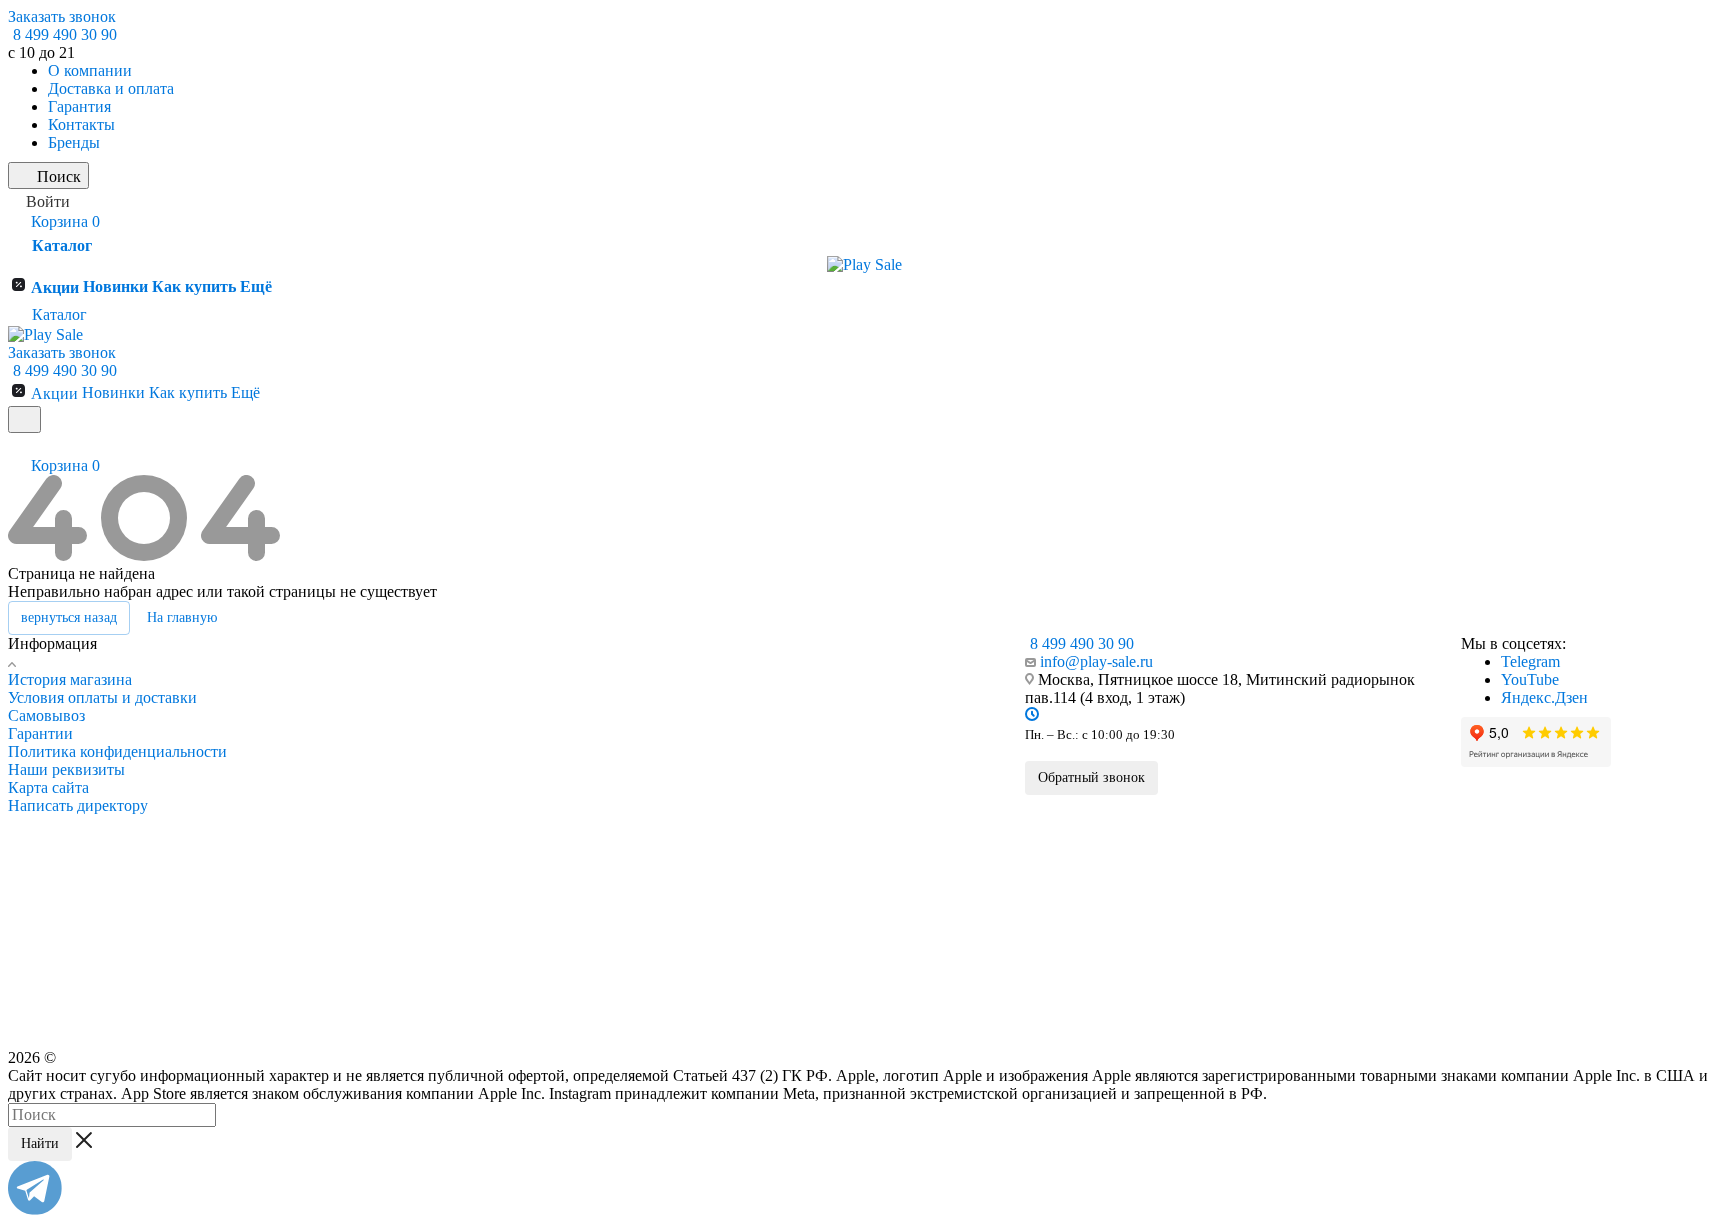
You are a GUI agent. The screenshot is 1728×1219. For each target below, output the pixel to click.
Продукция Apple (350, 676)
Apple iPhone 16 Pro (349, 820)
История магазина (70, 679)
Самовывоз (46, 715)
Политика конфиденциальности (117, 751)
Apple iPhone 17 (339, 751)
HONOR (802, 908)
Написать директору (78, 805)
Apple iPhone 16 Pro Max (361, 797)
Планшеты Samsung (595, 871)
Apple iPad (327, 940)
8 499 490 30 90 (65, 34)
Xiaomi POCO (815, 857)
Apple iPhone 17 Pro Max (361, 704)
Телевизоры (572, 1034)
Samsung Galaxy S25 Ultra (605, 774)
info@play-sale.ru (1096, 661)
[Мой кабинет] (17, 445)
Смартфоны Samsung (602, 676)
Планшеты (569, 952)
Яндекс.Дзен (1544, 697)
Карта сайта (48, 787)
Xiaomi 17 (805, 811)
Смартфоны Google (837, 676)
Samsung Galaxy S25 (591, 797)
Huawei (799, 935)
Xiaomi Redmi (814, 880)
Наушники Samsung (594, 898)
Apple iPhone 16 (339, 867)
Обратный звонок (1091, 777)
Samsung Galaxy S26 (591, 751)
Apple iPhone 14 (339, 913)
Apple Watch (332, 995)
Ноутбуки (566, 979)
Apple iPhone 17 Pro (349, 728)
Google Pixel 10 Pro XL (838, 704)
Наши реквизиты (66, 769)
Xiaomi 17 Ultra (818, 788)
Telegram (1530, 661)
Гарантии (40, 733)
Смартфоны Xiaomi (838, 760)
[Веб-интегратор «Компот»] (1665, 1120)
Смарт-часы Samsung (599, 925)
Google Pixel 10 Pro (828, 728)
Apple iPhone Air (340, 774)
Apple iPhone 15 (339, 890)
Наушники (809, 989)
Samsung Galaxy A (586, 843)
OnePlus (801, 962)
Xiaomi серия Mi (821, 834)
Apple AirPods (336, 1022)
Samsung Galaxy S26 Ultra (605, 704)
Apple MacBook (340, 967)
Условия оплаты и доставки (102, 697)
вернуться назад (69, 617)
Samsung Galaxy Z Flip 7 (601, 820)
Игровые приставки (594, 1007)
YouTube (1530, 679)
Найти (40, 1143)
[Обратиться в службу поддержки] (35, 1209)
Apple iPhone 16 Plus (351, 843)
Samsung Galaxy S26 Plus (603, 728)
